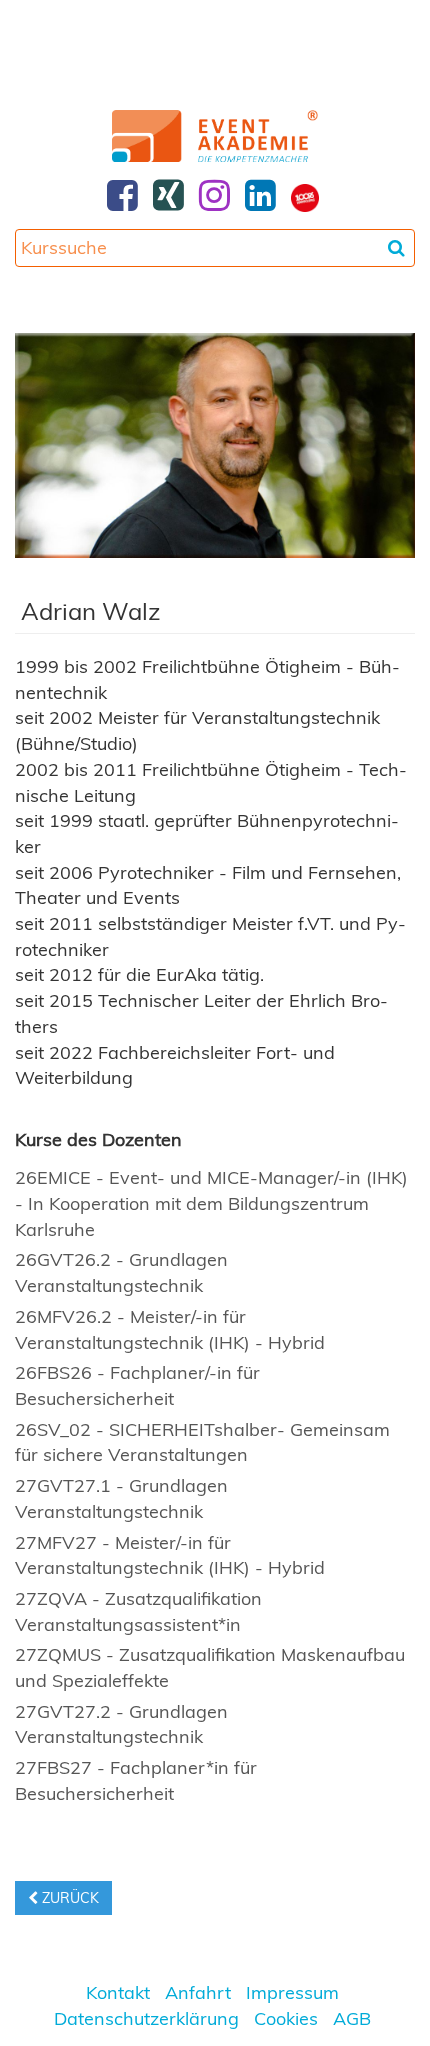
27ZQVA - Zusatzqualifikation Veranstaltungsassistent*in (138, 1611)
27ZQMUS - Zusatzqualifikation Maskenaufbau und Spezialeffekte (210, 1667)
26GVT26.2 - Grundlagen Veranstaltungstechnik (121, 1272)
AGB (352, 2018)
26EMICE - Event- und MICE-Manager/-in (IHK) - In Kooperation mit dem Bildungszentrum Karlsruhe (211, 1203)
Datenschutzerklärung (146, 2018)
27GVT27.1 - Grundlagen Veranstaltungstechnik (121, 1498)
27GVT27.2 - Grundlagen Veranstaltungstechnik (121, 1724)
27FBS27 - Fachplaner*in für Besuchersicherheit (136, 1780)
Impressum (292, 1992)
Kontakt (118, 1992)
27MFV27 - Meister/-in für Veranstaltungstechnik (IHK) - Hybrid (170, 1555)
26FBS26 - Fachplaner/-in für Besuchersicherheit (137, 1385)
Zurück (68, 1898)
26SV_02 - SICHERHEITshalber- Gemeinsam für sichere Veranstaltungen (202, 1442)
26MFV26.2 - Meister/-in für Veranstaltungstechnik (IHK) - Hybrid (170, 1329)
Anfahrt (198, 1992)
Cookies (286, 2018)
